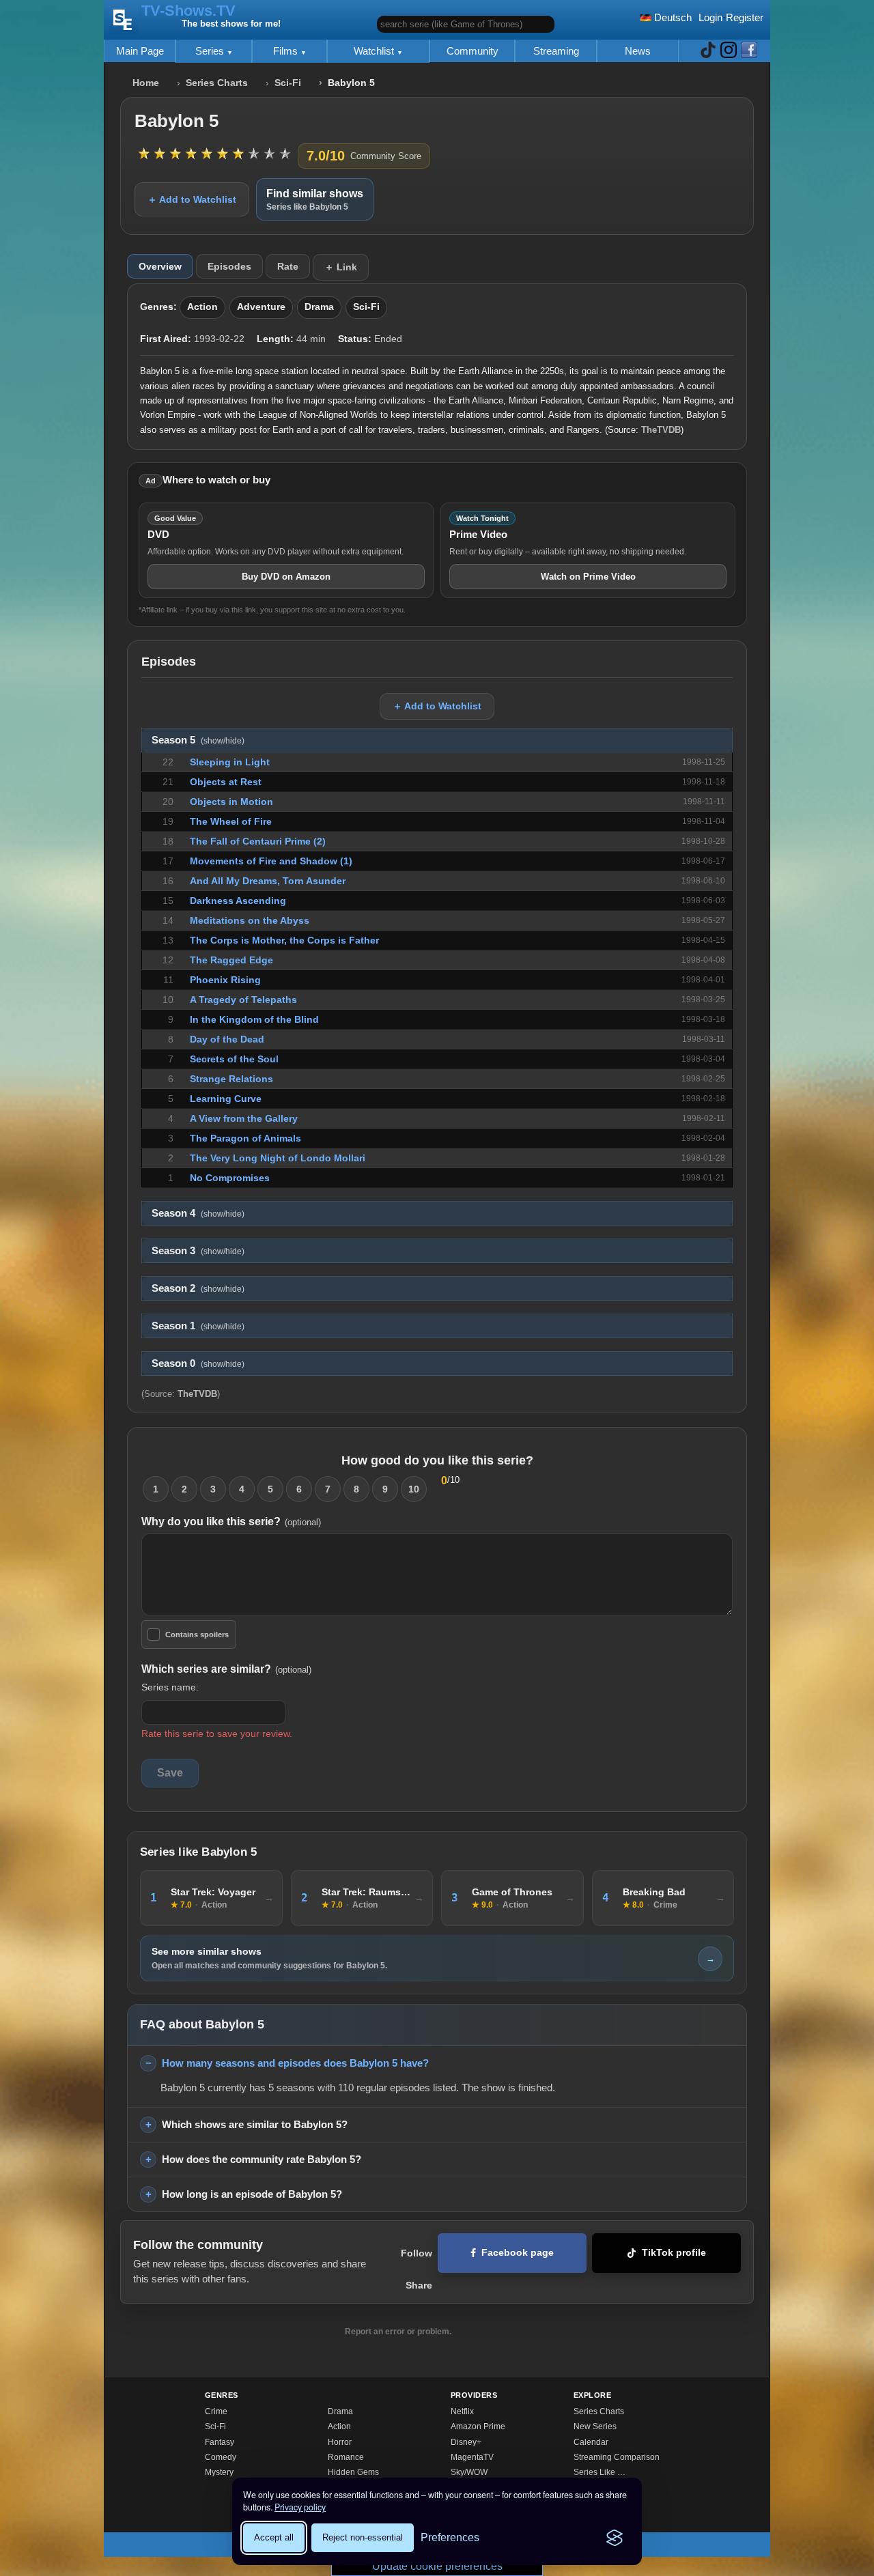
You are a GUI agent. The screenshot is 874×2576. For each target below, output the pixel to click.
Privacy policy (300, 2507)
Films (287, 51)
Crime (216, 2411)
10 (414, 1489)
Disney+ (466, 2442)
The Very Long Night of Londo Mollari (278, 1158)
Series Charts (217, 83)
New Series (595, 2426)
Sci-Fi (288, 83)
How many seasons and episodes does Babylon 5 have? (295, 2063)
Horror (340, 2442)
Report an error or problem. (398, 2332)
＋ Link (341, 267)
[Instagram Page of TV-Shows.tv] (729, 51)
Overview (160, 266)
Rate (288, 266)
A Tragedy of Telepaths (243, 1000)
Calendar (591, 2442)
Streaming (556, 51)
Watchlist (375, 51)
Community (473, 51)
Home (146, 83)
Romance (346, 2457)
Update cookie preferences (437, 2566)
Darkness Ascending (238, 901)
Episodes (229, 266)
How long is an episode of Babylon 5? (252, 2194)
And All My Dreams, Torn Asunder (268, 881)
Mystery (219, 2472)
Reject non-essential (363, 2537)
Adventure (261, 307)
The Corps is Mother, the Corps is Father (284, 940)
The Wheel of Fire (231, 821)
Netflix (462, 2411)
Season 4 (198, 1213)
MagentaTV (472, 2457)
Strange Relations (231, 1079)
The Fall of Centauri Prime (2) (258, 841)
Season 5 (198, 740)
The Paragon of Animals (245, 1138)
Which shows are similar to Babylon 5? (255, 2124)
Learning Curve (226, 1099)
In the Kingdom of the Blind (254, 1019)
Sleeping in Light (230, 762)
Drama (319, 307)
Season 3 (198, 1251)
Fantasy (220, 2442)
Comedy (221, 2457)
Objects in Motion (231, 802)
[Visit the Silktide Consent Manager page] (615, 2538)
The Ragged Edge (231, 960)
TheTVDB (661, 430)
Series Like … (600, 2472)
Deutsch (672, 17)
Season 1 (198, 1326)
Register (745, 17)
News (638, 51)
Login (710, 17)
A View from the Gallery (244, 1118)
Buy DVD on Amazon (286, 577)
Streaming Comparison (617, 2457)
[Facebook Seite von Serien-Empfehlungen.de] (749, 51)
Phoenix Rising (225, 980)
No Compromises (230, 1178)
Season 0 (198, 1363)
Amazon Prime (478, 2426)
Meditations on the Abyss (250, 920)
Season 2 (198, 1288)
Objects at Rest (226, 782)
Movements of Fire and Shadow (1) (271, 861)
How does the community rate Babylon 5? (262, 2159)
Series (211, 51)
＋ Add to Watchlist (192, 199)
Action (202, 307)
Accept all (274, 2537)
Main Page (140, 51)
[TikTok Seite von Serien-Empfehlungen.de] (708, 51)
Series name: (170, 1687)
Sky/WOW (469, 2472)
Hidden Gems (353, 2472)
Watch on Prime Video (588, 577)
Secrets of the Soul (234, 1059)
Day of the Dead (227, 1039)
